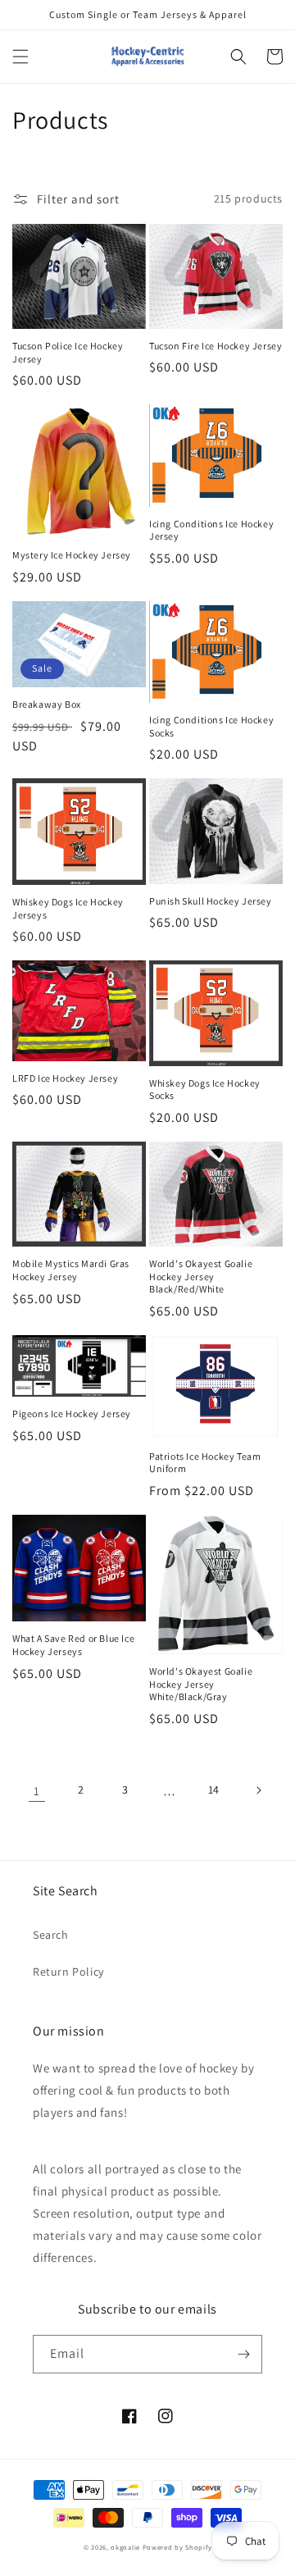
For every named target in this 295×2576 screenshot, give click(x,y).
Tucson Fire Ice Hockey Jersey (216, 346)
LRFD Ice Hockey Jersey (65, 1078)
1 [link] (37, 1791)
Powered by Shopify (177, 2547)
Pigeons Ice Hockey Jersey (72, 1413)
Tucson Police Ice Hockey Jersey (68, 352)
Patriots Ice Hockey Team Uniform (205, 1463)
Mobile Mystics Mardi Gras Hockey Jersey (71, 1270)
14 (214, 1790)
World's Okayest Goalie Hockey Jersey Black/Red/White (201, 1276)
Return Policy (68, 1972)
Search (51, 1935)
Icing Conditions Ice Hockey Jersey (211, 530)
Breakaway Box (47, 704)
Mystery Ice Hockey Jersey (72, 555)
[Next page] (258, 1790)
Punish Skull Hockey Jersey (211, 901)
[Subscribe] (243, 2354)
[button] (20, 57)
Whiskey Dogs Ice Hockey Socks (205, 1090)
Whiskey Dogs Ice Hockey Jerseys (68, 908)
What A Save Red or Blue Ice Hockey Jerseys (73, 1645)
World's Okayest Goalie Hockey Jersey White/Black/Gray (201, 1684)
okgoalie (125, 2547)
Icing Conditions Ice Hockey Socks (211, 726)
